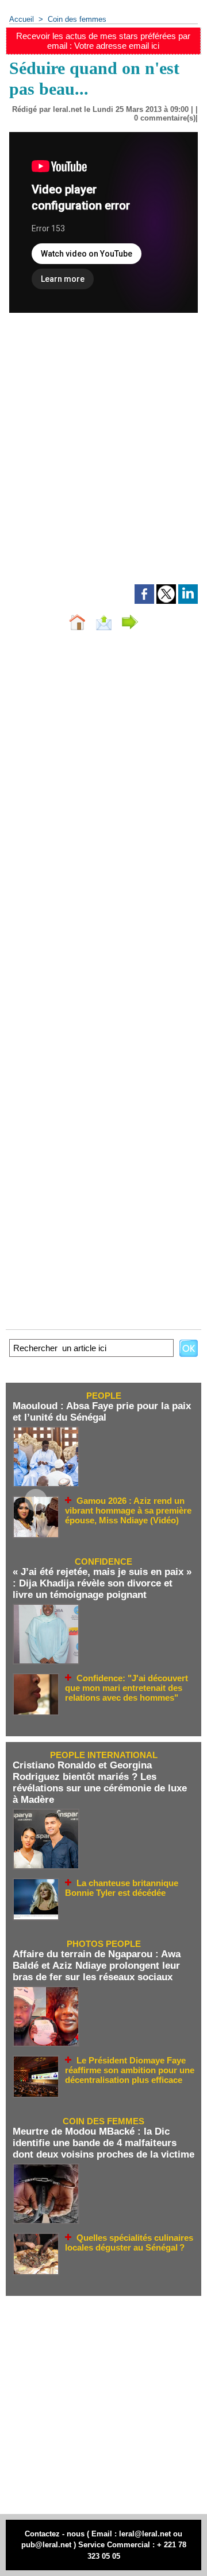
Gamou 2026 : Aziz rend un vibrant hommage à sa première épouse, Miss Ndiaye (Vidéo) (128, 1511)
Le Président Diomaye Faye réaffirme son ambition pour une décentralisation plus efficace (130, 2070)
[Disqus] (103, 793)
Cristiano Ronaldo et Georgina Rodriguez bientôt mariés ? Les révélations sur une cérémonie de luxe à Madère (100, 1782)
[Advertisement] (94, 464)
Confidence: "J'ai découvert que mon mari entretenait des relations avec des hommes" (126, 1688)
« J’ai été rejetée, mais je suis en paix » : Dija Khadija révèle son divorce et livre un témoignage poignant (102, 1583)
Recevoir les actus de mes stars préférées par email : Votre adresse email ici (103, 41)
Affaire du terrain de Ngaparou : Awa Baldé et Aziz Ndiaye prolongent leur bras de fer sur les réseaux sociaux (97, 1966)
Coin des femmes (77, 19)
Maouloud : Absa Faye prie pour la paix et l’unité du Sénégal (102, 1412)
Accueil (22, 19)
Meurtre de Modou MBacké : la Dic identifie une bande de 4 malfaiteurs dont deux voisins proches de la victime (103, 2143)
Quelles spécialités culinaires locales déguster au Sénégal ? (129, 2243)
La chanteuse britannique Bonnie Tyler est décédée (122, 1888)
